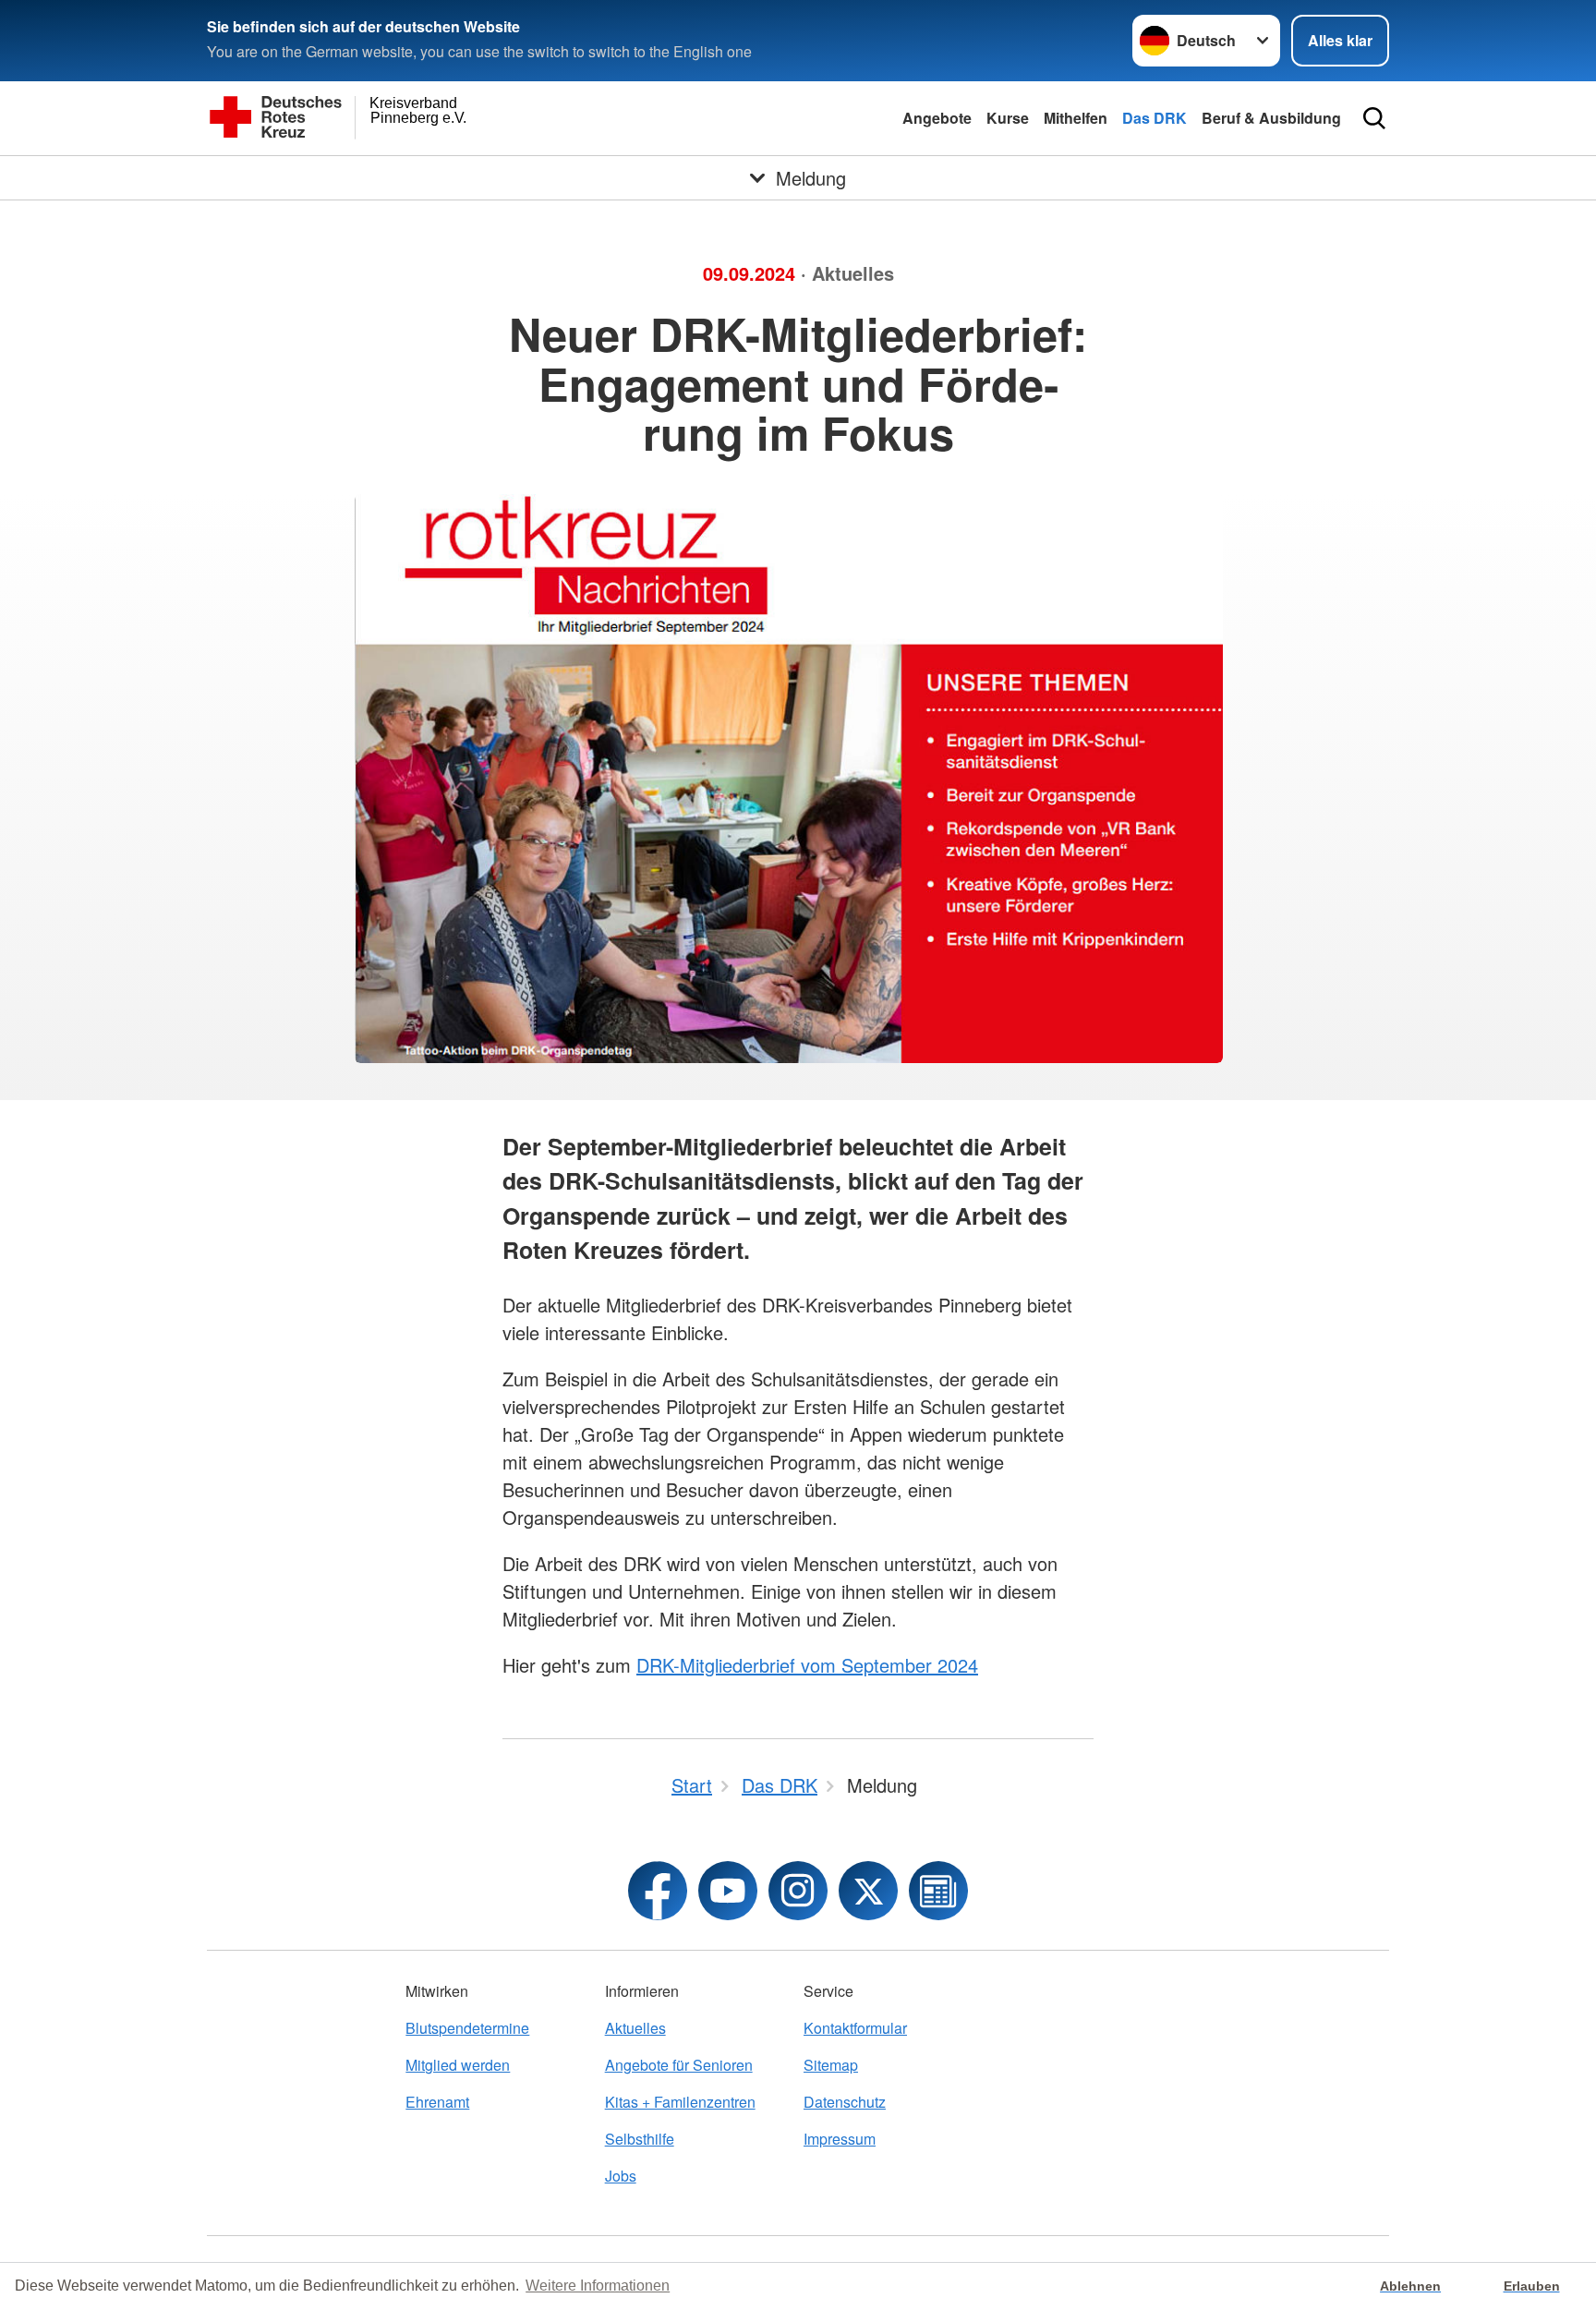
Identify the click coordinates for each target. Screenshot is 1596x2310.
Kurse (1008, 118)
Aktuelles (635, 2028)
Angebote (937, 118)
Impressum (840, 2139)
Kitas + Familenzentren (680, 2102)
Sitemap (831, 2065)
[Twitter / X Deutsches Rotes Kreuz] (868, 1891)
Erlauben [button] (1532, 2286)
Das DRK (1155, 118)
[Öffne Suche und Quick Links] (1374, 118)
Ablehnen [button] (1410, 2286)
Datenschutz (845, 2102)
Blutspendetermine (467, 2028)
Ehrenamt (437, 2102)
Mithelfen (1076, 118)
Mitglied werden (458, 2065)
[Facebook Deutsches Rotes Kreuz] (658, 1891)
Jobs (621, 2176)
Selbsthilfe (640, 2139)
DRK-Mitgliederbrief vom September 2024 (807, 1665)
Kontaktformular (855, 2028)
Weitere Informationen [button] (598, 2286)
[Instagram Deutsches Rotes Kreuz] (798, 1891)
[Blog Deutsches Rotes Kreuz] (938, 1891)
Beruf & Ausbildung (1271, 118)
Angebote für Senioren (679, 2065)
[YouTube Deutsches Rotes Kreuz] (728, 1891)
